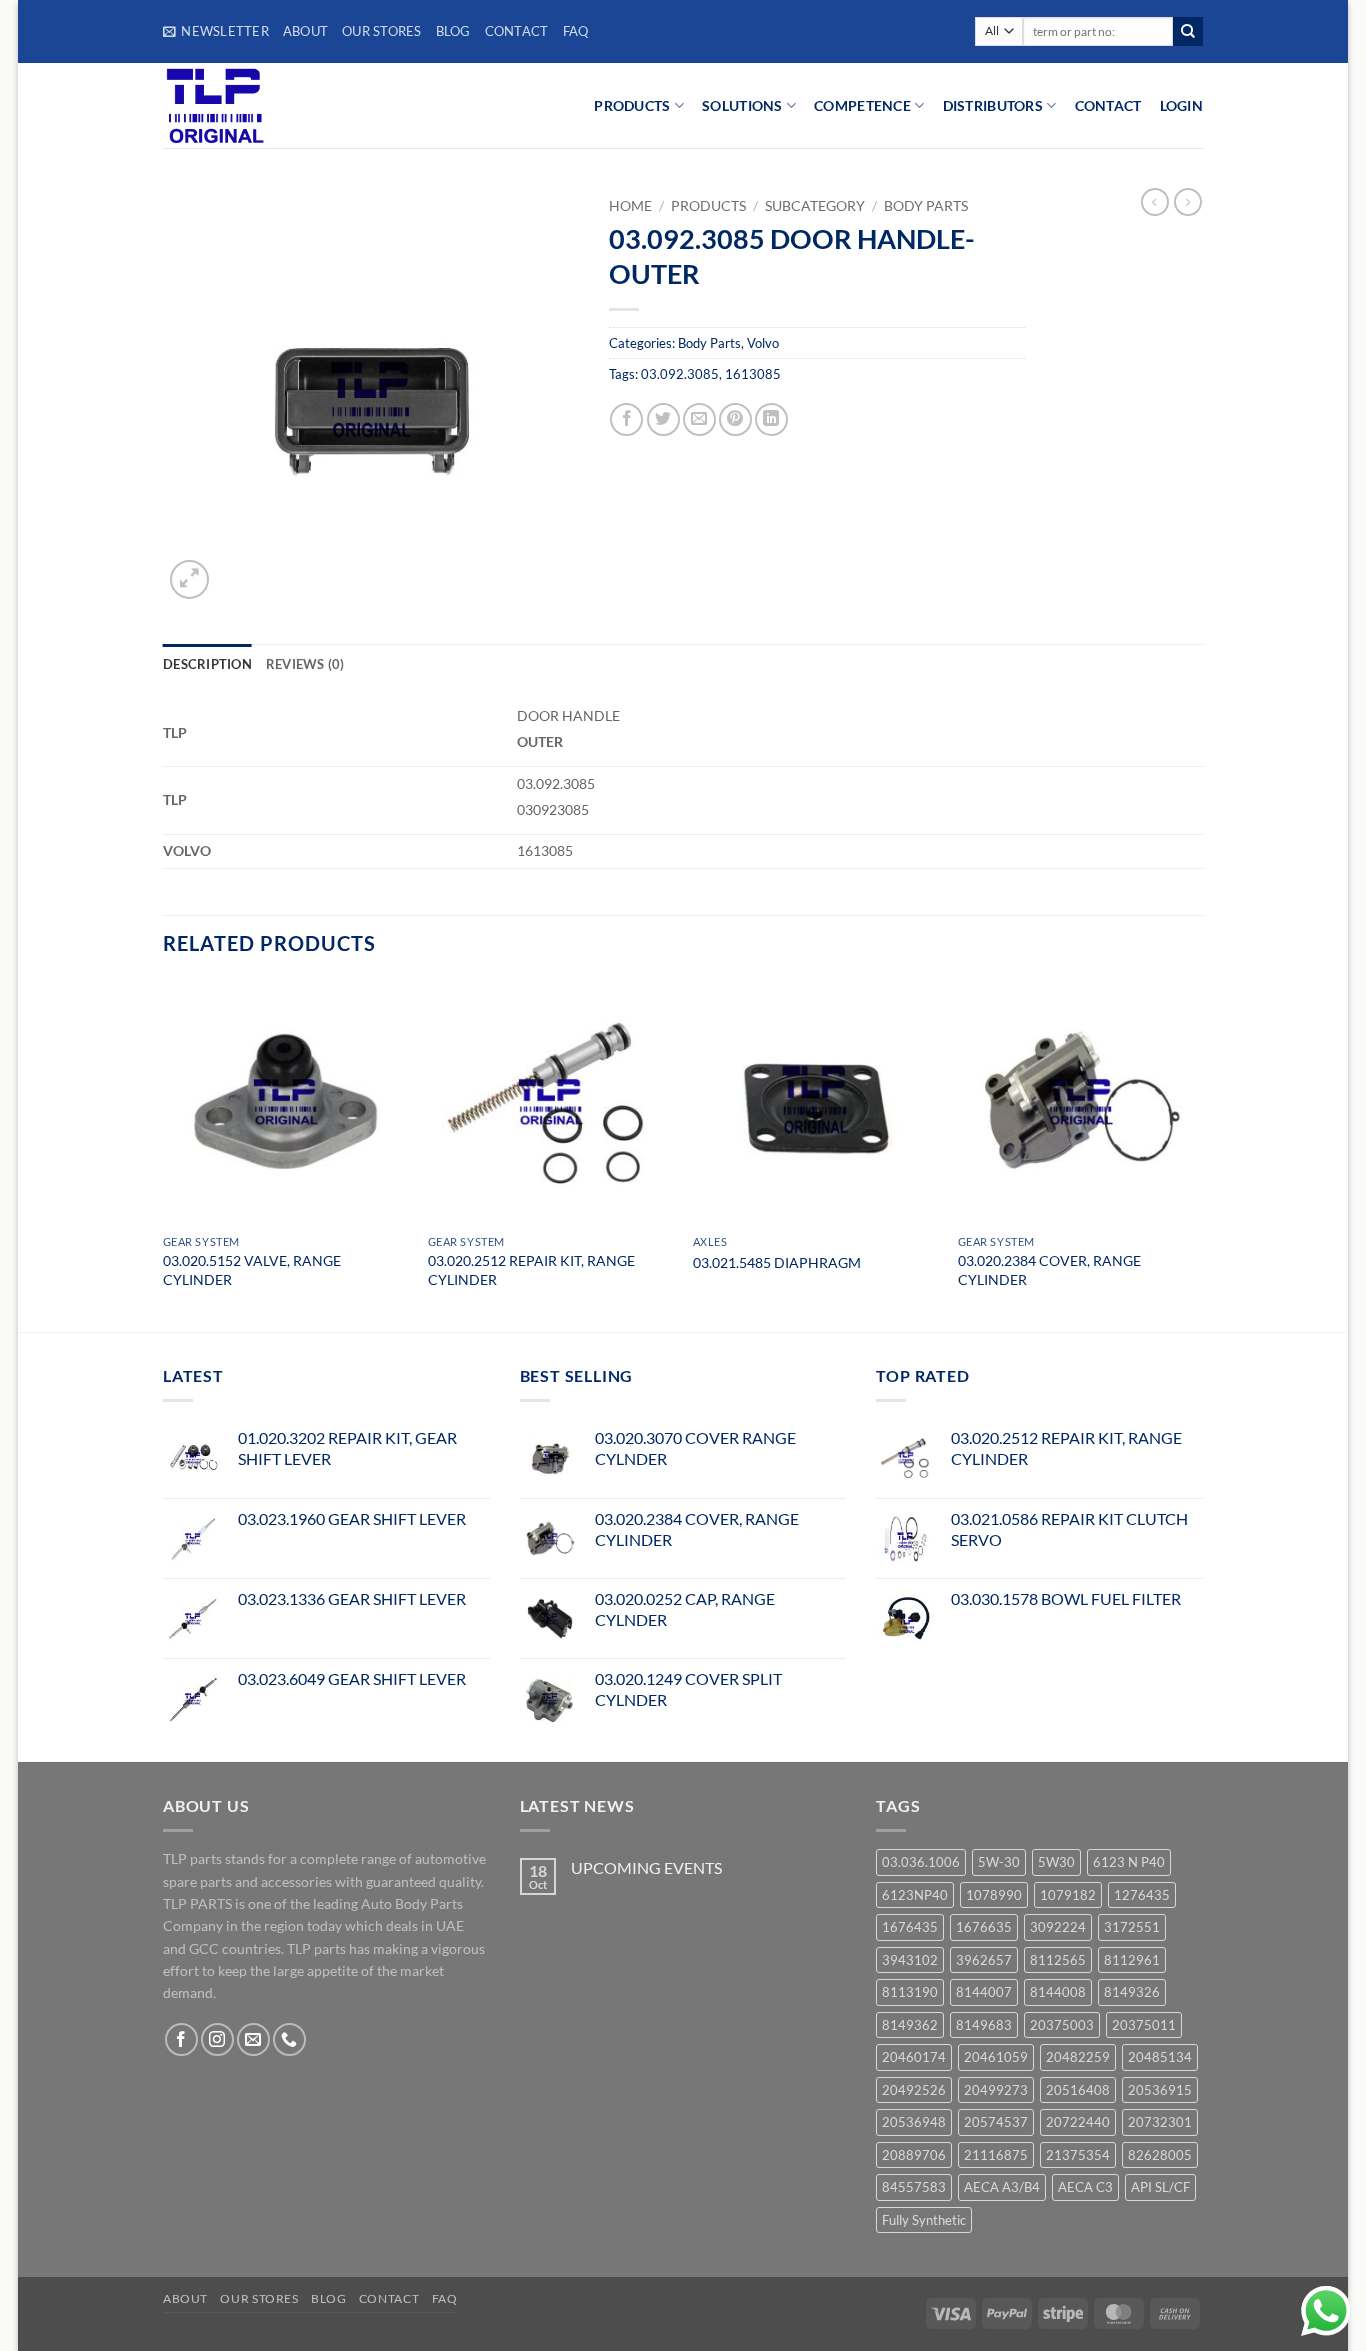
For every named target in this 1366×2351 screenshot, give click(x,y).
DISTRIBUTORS (993, 105)
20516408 (1078, 2090)
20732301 (1160, 2122)
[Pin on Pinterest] (735, 419)
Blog (453, 31)
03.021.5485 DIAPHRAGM (777, 1262)
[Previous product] (1188, 202)
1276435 (1142, 1895)
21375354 (1078, 2155)
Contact (517, 31)
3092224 (1058, 1927)
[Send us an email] (253, 2039)
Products (708, 206)
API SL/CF (1160, 2187)
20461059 (996, 2057)
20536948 (914, 2122)
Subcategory (815, 206)
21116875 (996, 2155)
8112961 (1132, 1960)
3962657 (984, 1960)
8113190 (910, 1992)
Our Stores (382, 31)
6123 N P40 (1129, 1862)
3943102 (910, 1960)
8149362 (910, 2025)
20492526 (914, 2090)
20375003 (1062, 2025)
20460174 (914, 2057)
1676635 (984, 1927)
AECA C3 (1085, 2187)
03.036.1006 (921, 1862)
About (305, 31)
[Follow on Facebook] (181, 2039)
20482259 (1078, 2057)
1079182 (1068, 1895)
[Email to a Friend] (699, 419)
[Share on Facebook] (626, 419)
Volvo (763, 343)
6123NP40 (915, 1895)
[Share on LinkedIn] (771, 419)
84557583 (914, 2187)
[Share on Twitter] (663, 419)
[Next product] (1155, 202)
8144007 (984, 1992)
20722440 (1078, 2122)
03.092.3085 (680, 374)
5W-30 (999, 1862)
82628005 (1160, 2155)
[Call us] (289, 2039)
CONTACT (1108, 105)
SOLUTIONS (742, 105)
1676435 (910, 1927)
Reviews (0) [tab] (305, 664)
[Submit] (1188, 32)
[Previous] (164, 1154)
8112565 (1058, 1960)
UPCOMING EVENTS (646, 1867)
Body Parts (926, 206)
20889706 (914, 2155)
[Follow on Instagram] (217, 2039)
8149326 (1132, 1992)
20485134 (1160, 2057)
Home (630, 206)
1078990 (994, 1895)
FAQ (576, 31)
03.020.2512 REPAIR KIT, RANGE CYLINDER (531, 1270)
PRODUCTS (632, 105)
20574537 (996, 2122)
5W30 (1056, 1862)
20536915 (1160, 2090)
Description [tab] (207, 664)
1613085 (753, 374)
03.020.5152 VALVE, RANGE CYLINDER (252, 1270)
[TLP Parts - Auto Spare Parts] (285, 105)
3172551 (1132, 1927)
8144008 (1058, 1992)
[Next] (1202, 1154)
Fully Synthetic (924, 2220)
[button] (216, 31)
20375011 (1144, 2025)
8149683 (984, 2025)
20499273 (996, 2090)
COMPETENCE (862, 105)
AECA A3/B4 (1002, 2187)
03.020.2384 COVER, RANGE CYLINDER (1049, 1270)
